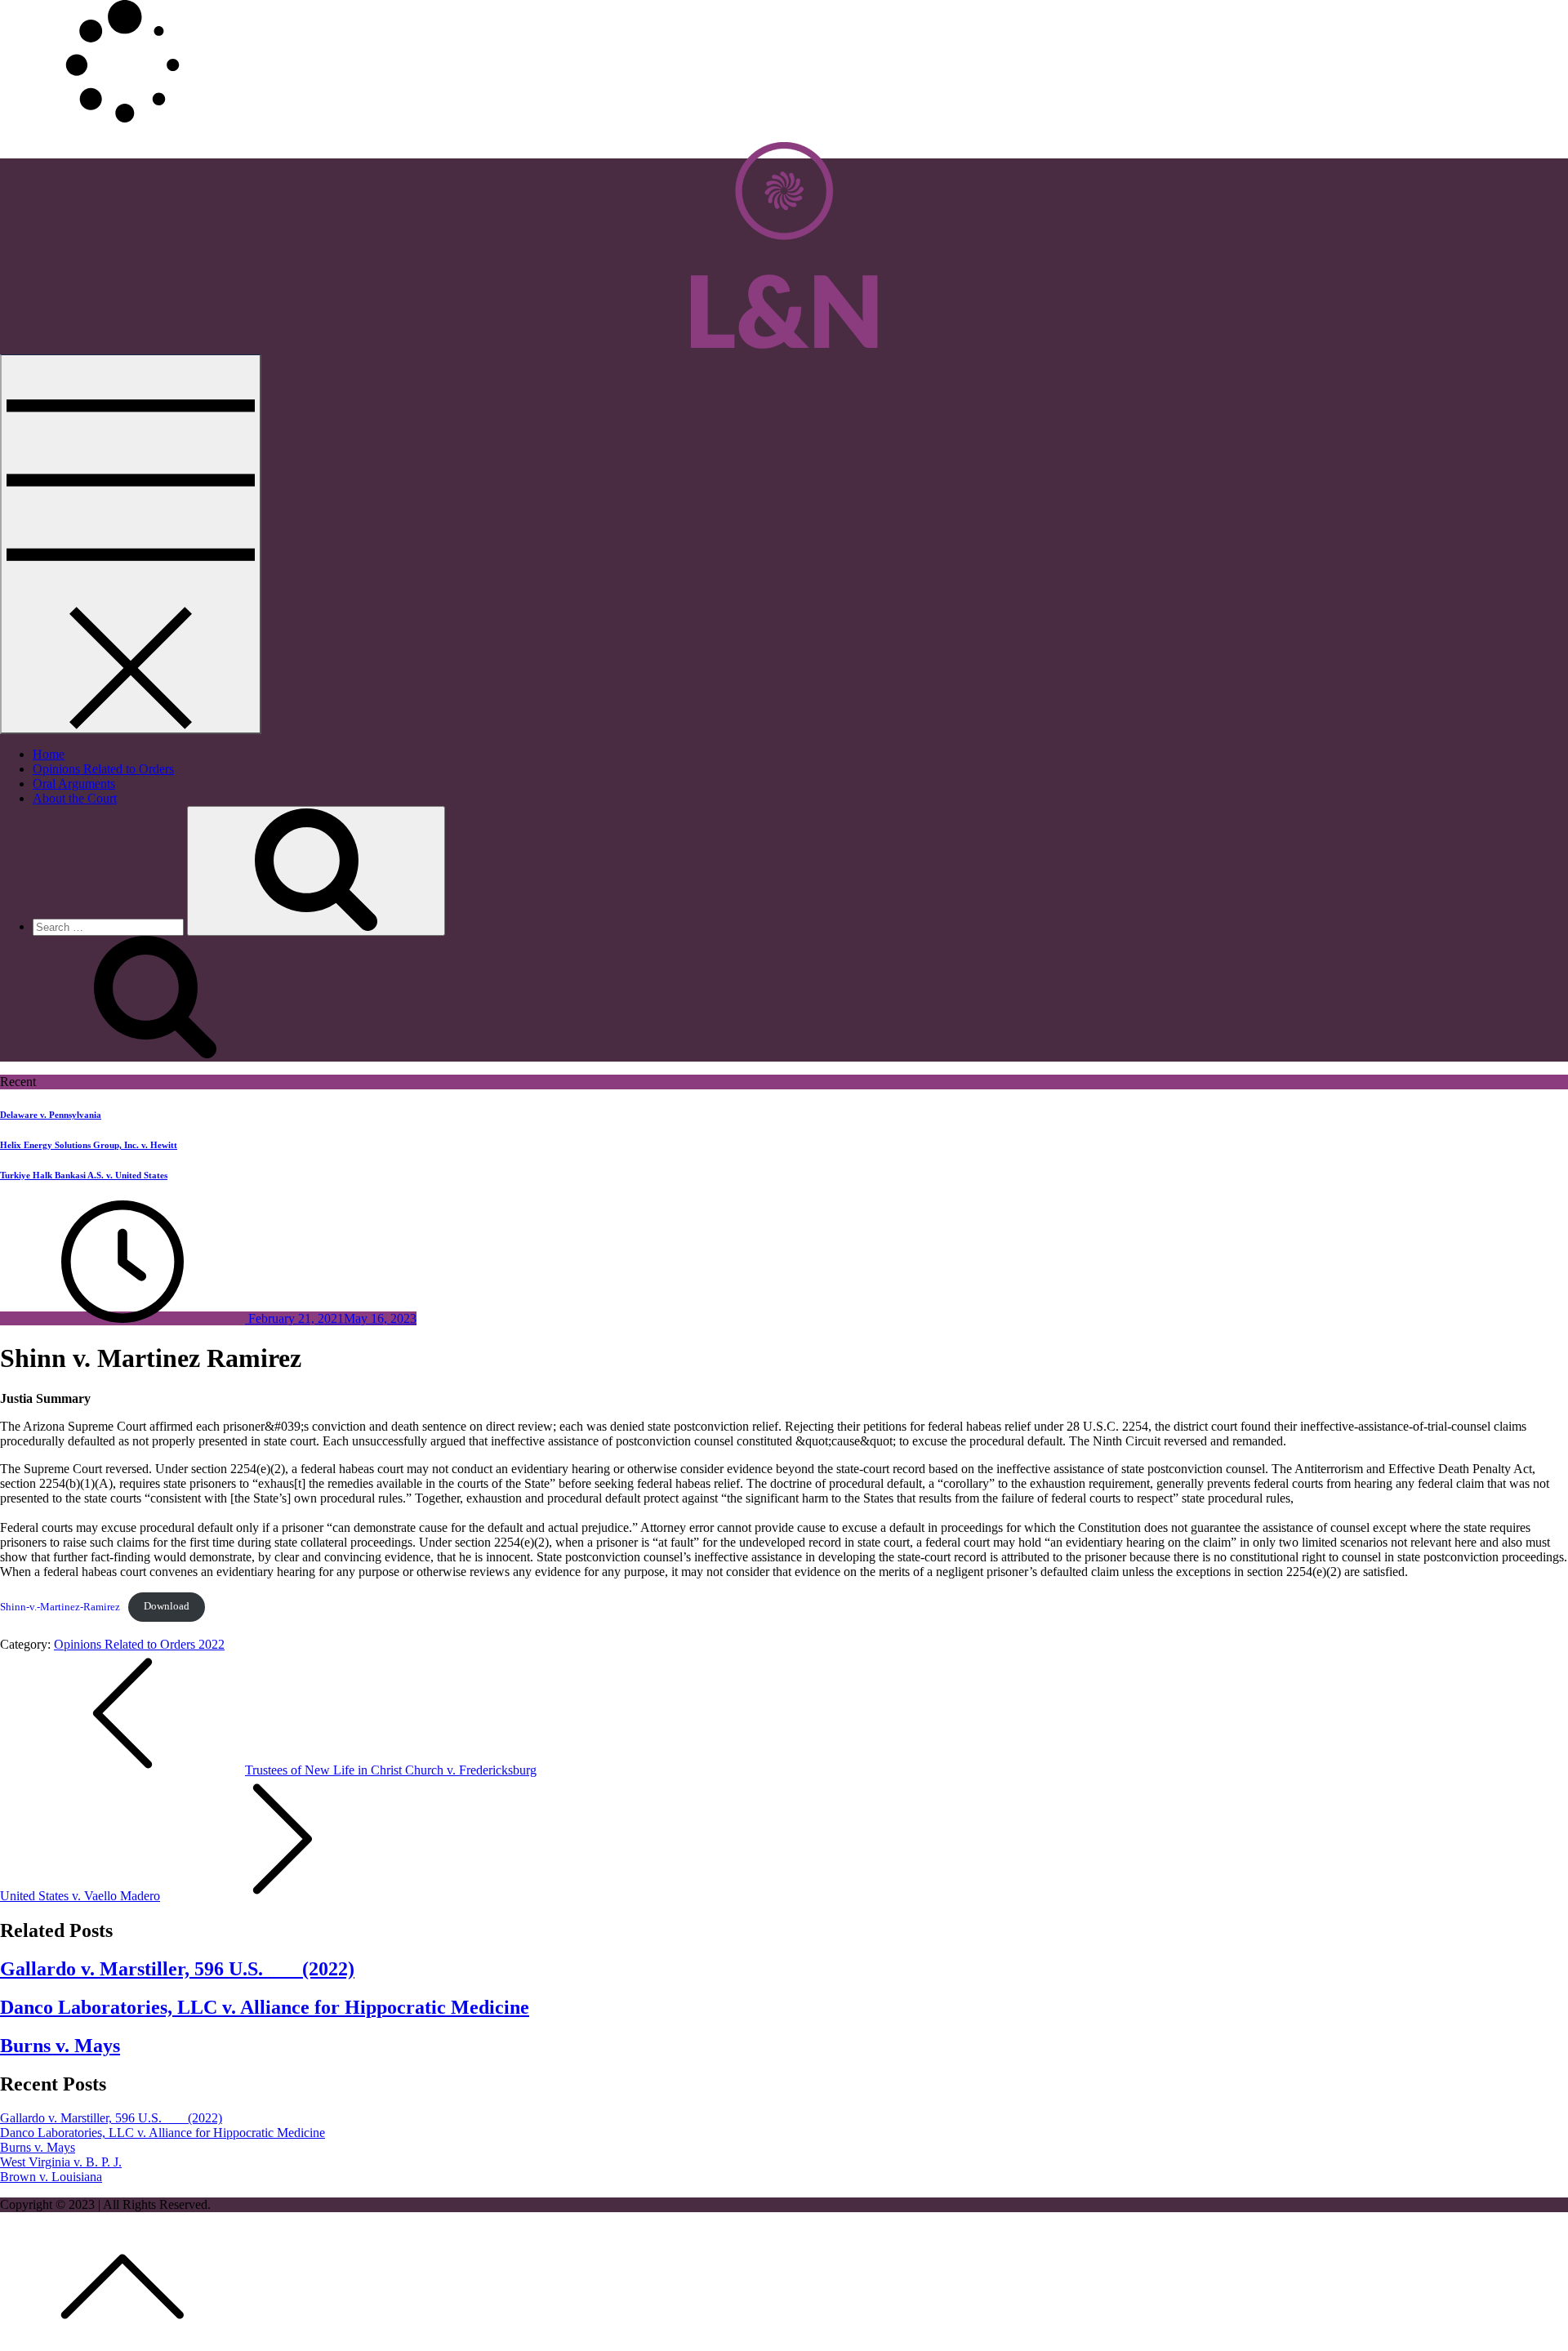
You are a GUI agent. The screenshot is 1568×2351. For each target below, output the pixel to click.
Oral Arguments (74, 784)
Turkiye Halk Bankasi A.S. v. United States (84, 1175)
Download (167, 1606)
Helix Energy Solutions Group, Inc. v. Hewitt (89, 1145)
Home (49, 754)
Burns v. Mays (60, 2046)
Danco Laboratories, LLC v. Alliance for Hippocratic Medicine (265, 2007)
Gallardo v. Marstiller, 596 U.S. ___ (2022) (177, 1969)
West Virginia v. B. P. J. (61, 2162)
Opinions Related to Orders (103, 769)
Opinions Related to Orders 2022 (139, 1644)
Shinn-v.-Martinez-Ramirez (60, 1606)
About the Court (75, 798)
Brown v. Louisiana (51, 2177)
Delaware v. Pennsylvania (51, 1115)
